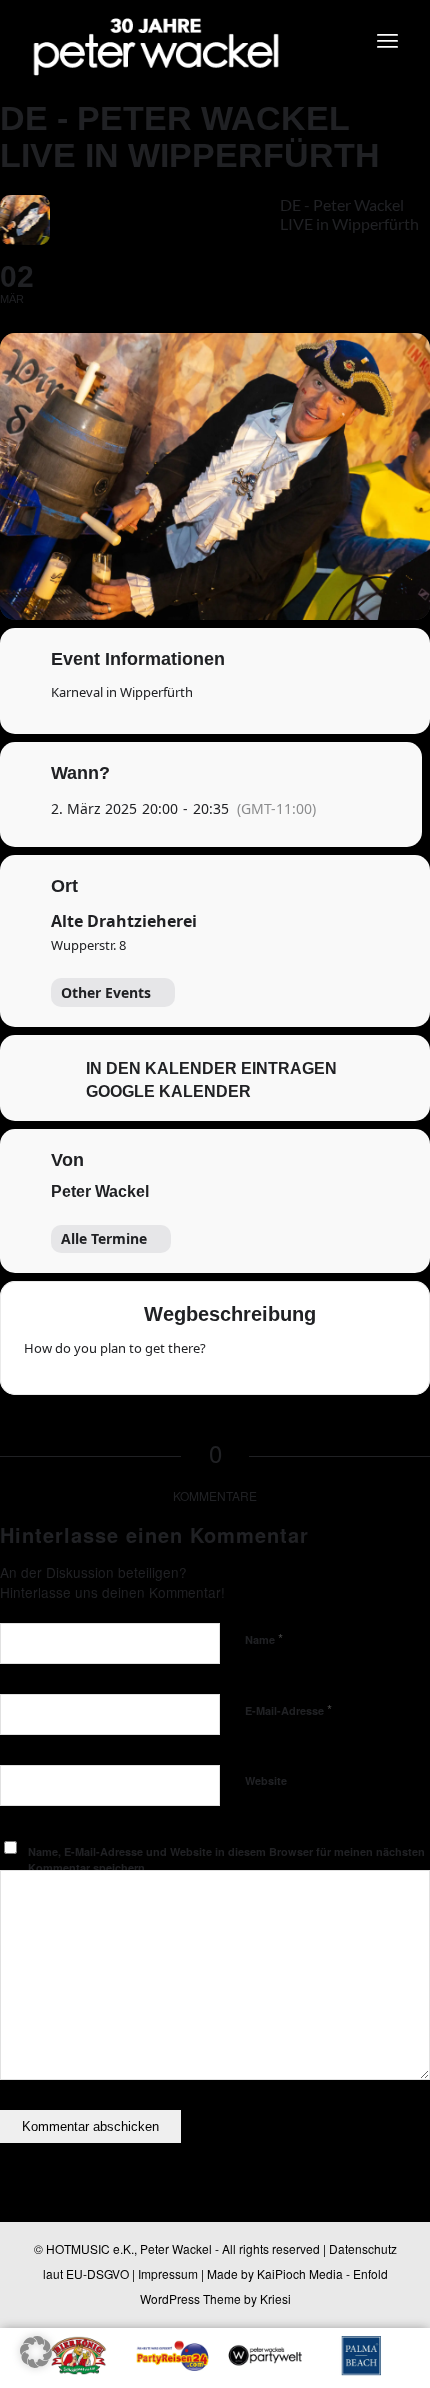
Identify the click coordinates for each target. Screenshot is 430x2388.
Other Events (106, 992)
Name (264, 1638)
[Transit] (311, 1355)
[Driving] (272, 1355)
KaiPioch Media (300, 2273)
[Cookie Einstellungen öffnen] (36, 2361)
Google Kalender (168, 1091)
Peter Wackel (100, 1191)
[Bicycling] (389, 1355)
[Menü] (387, 40)
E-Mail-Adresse (288, 1709)
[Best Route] (233, 1355)
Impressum (168, 2273)
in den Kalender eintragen (211, 1068)
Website (266, 1780)
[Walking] (350, 1355)
